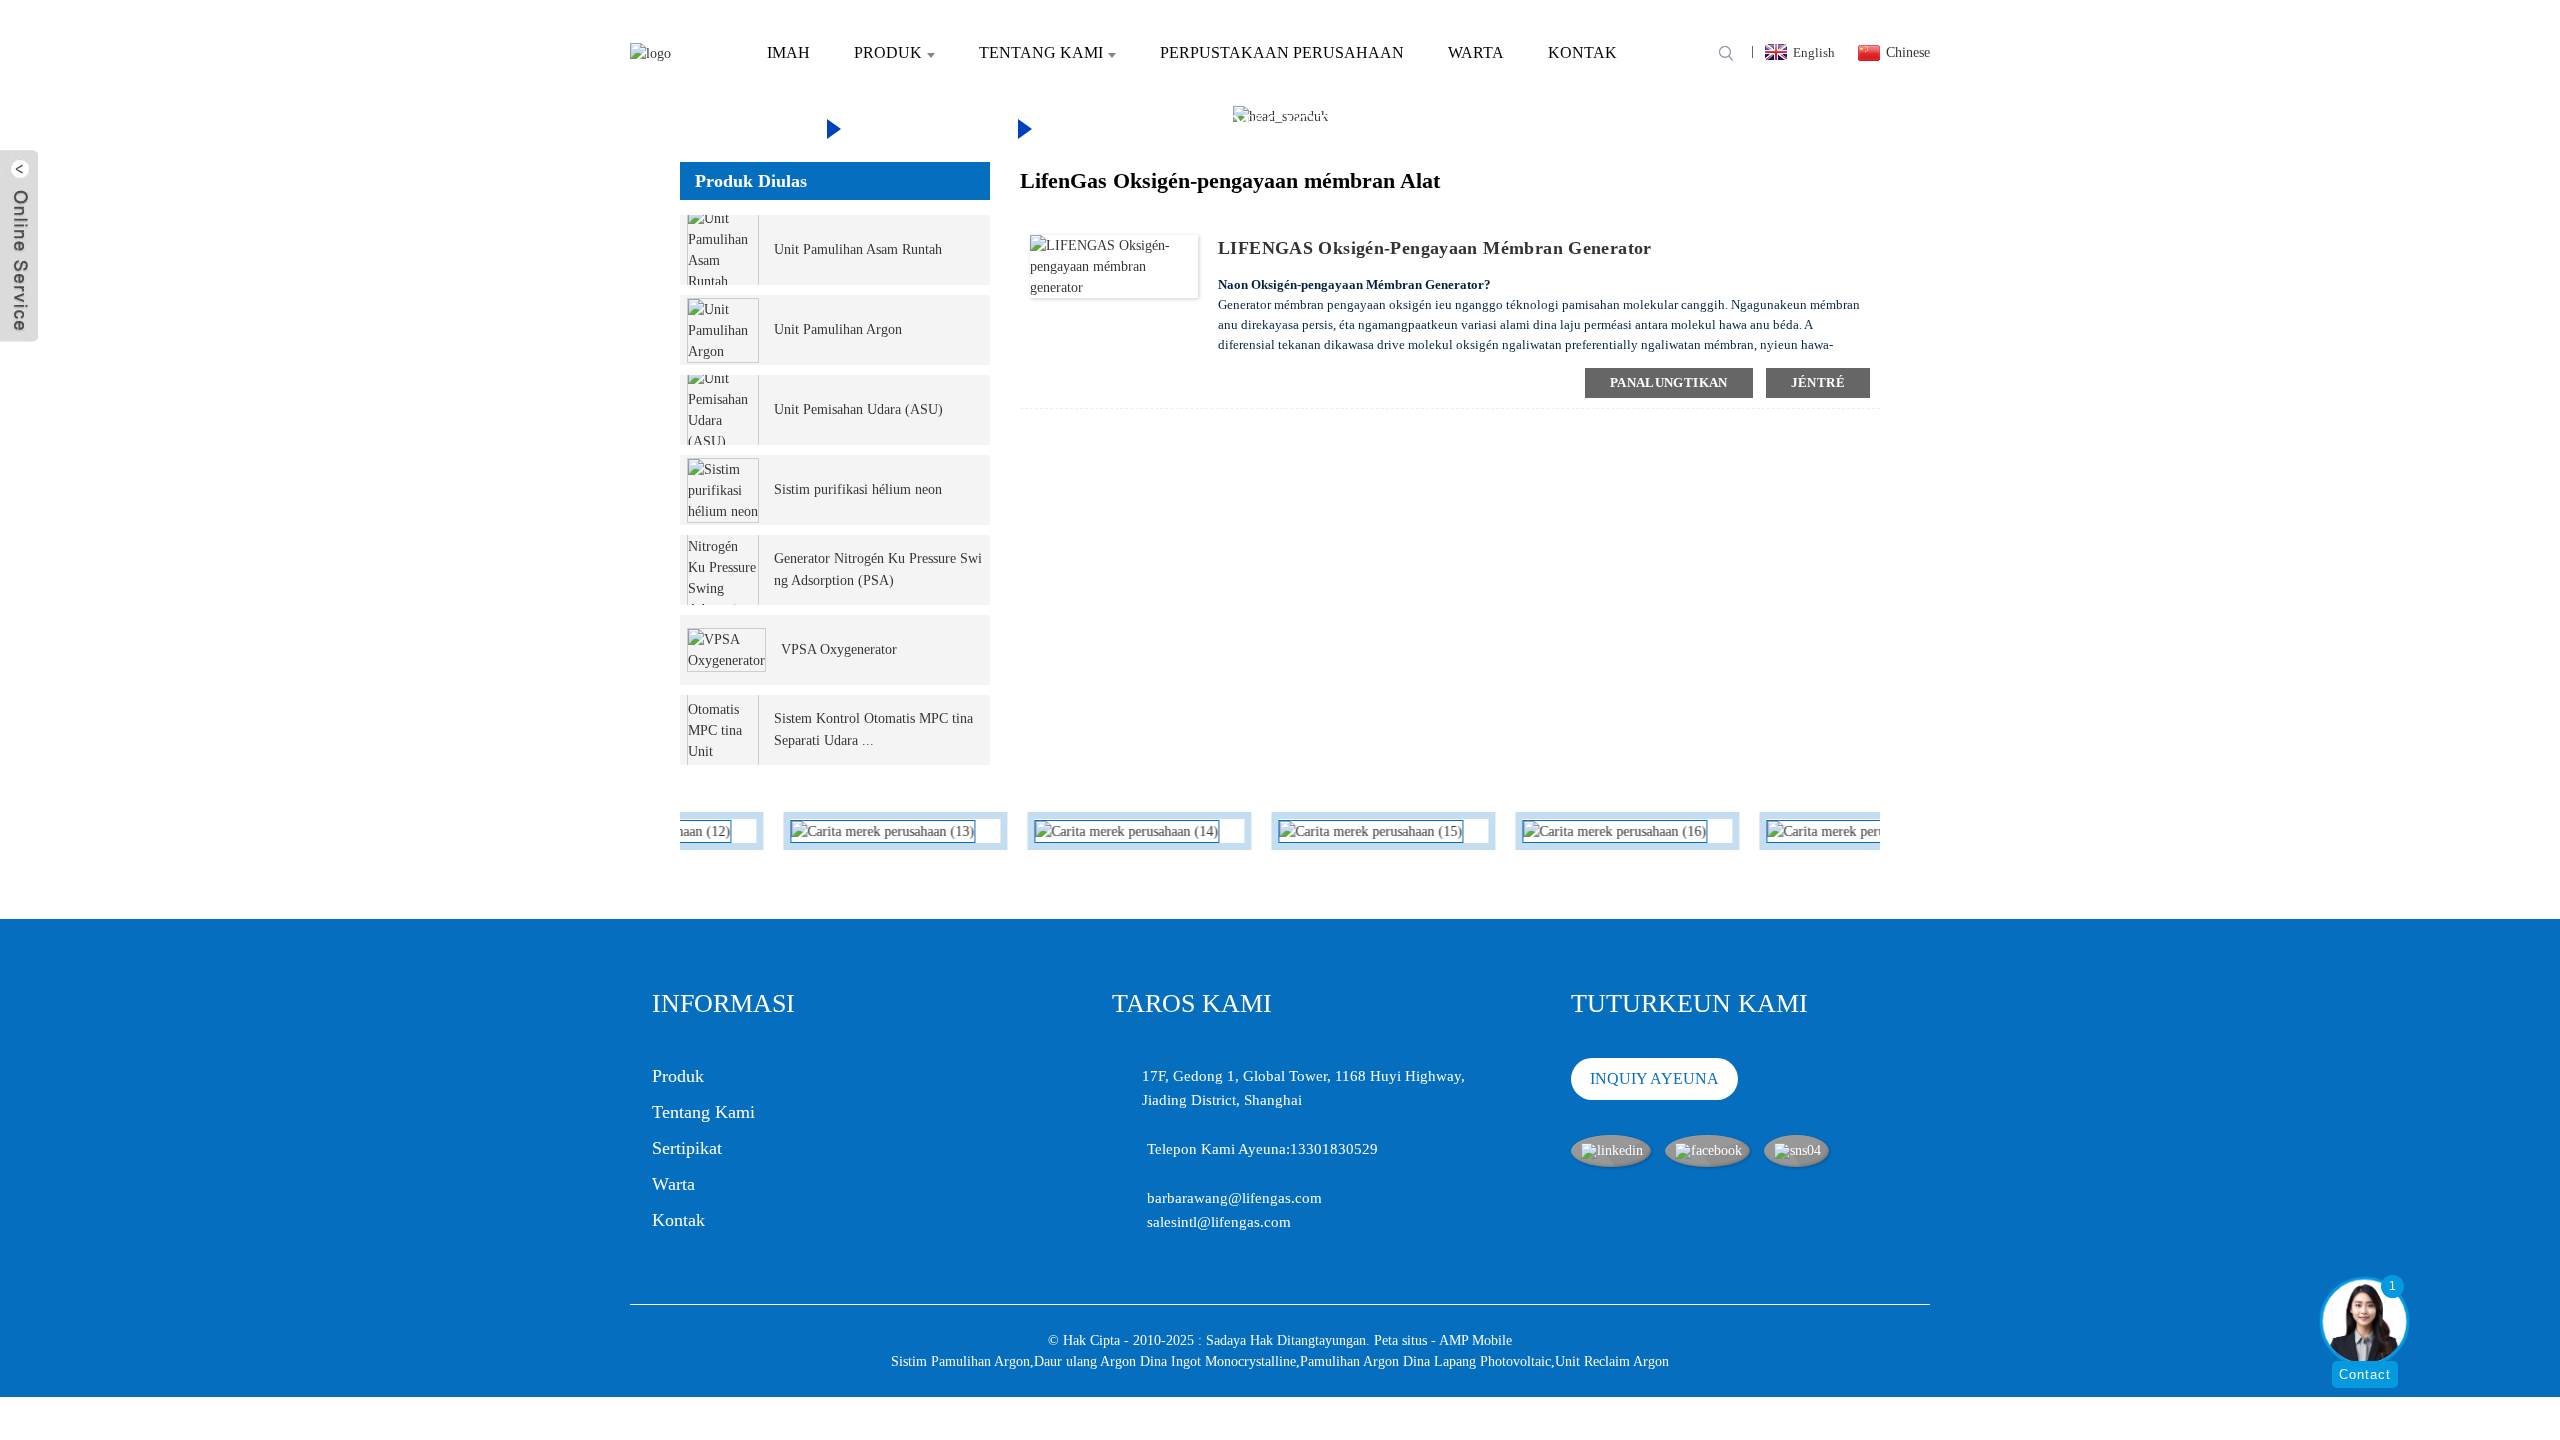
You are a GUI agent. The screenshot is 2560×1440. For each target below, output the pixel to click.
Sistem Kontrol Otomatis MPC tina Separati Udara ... (873, 729)
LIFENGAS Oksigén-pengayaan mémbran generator (1435, 248)
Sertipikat (687, 1148)
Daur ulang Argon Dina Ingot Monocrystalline (1165, 1361)
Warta (1476, 52)
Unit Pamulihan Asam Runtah (858, 249)
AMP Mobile (1475, 1340)
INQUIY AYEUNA (1654, 1078)
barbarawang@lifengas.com (1234, 1198)
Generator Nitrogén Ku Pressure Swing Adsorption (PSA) (878, 569)
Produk (888, 52)
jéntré (1818, 382)
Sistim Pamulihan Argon (960, 1361)
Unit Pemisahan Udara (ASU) (858, 409)
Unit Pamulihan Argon (838, 329)
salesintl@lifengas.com (1219, 1222)
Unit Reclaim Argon (1612, 1361)
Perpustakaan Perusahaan (1282, 52)
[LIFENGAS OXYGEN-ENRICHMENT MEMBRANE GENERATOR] (1114, 265)
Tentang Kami (1041, 52)
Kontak (1582, 52)
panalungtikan (1669, 382)
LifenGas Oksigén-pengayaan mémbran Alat (1439, 125)
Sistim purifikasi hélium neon (858, 489)
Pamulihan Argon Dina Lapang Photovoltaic (1425, 1361)
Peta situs (1400, 1340)
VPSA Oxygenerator (839, 649)
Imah (788, 52)
